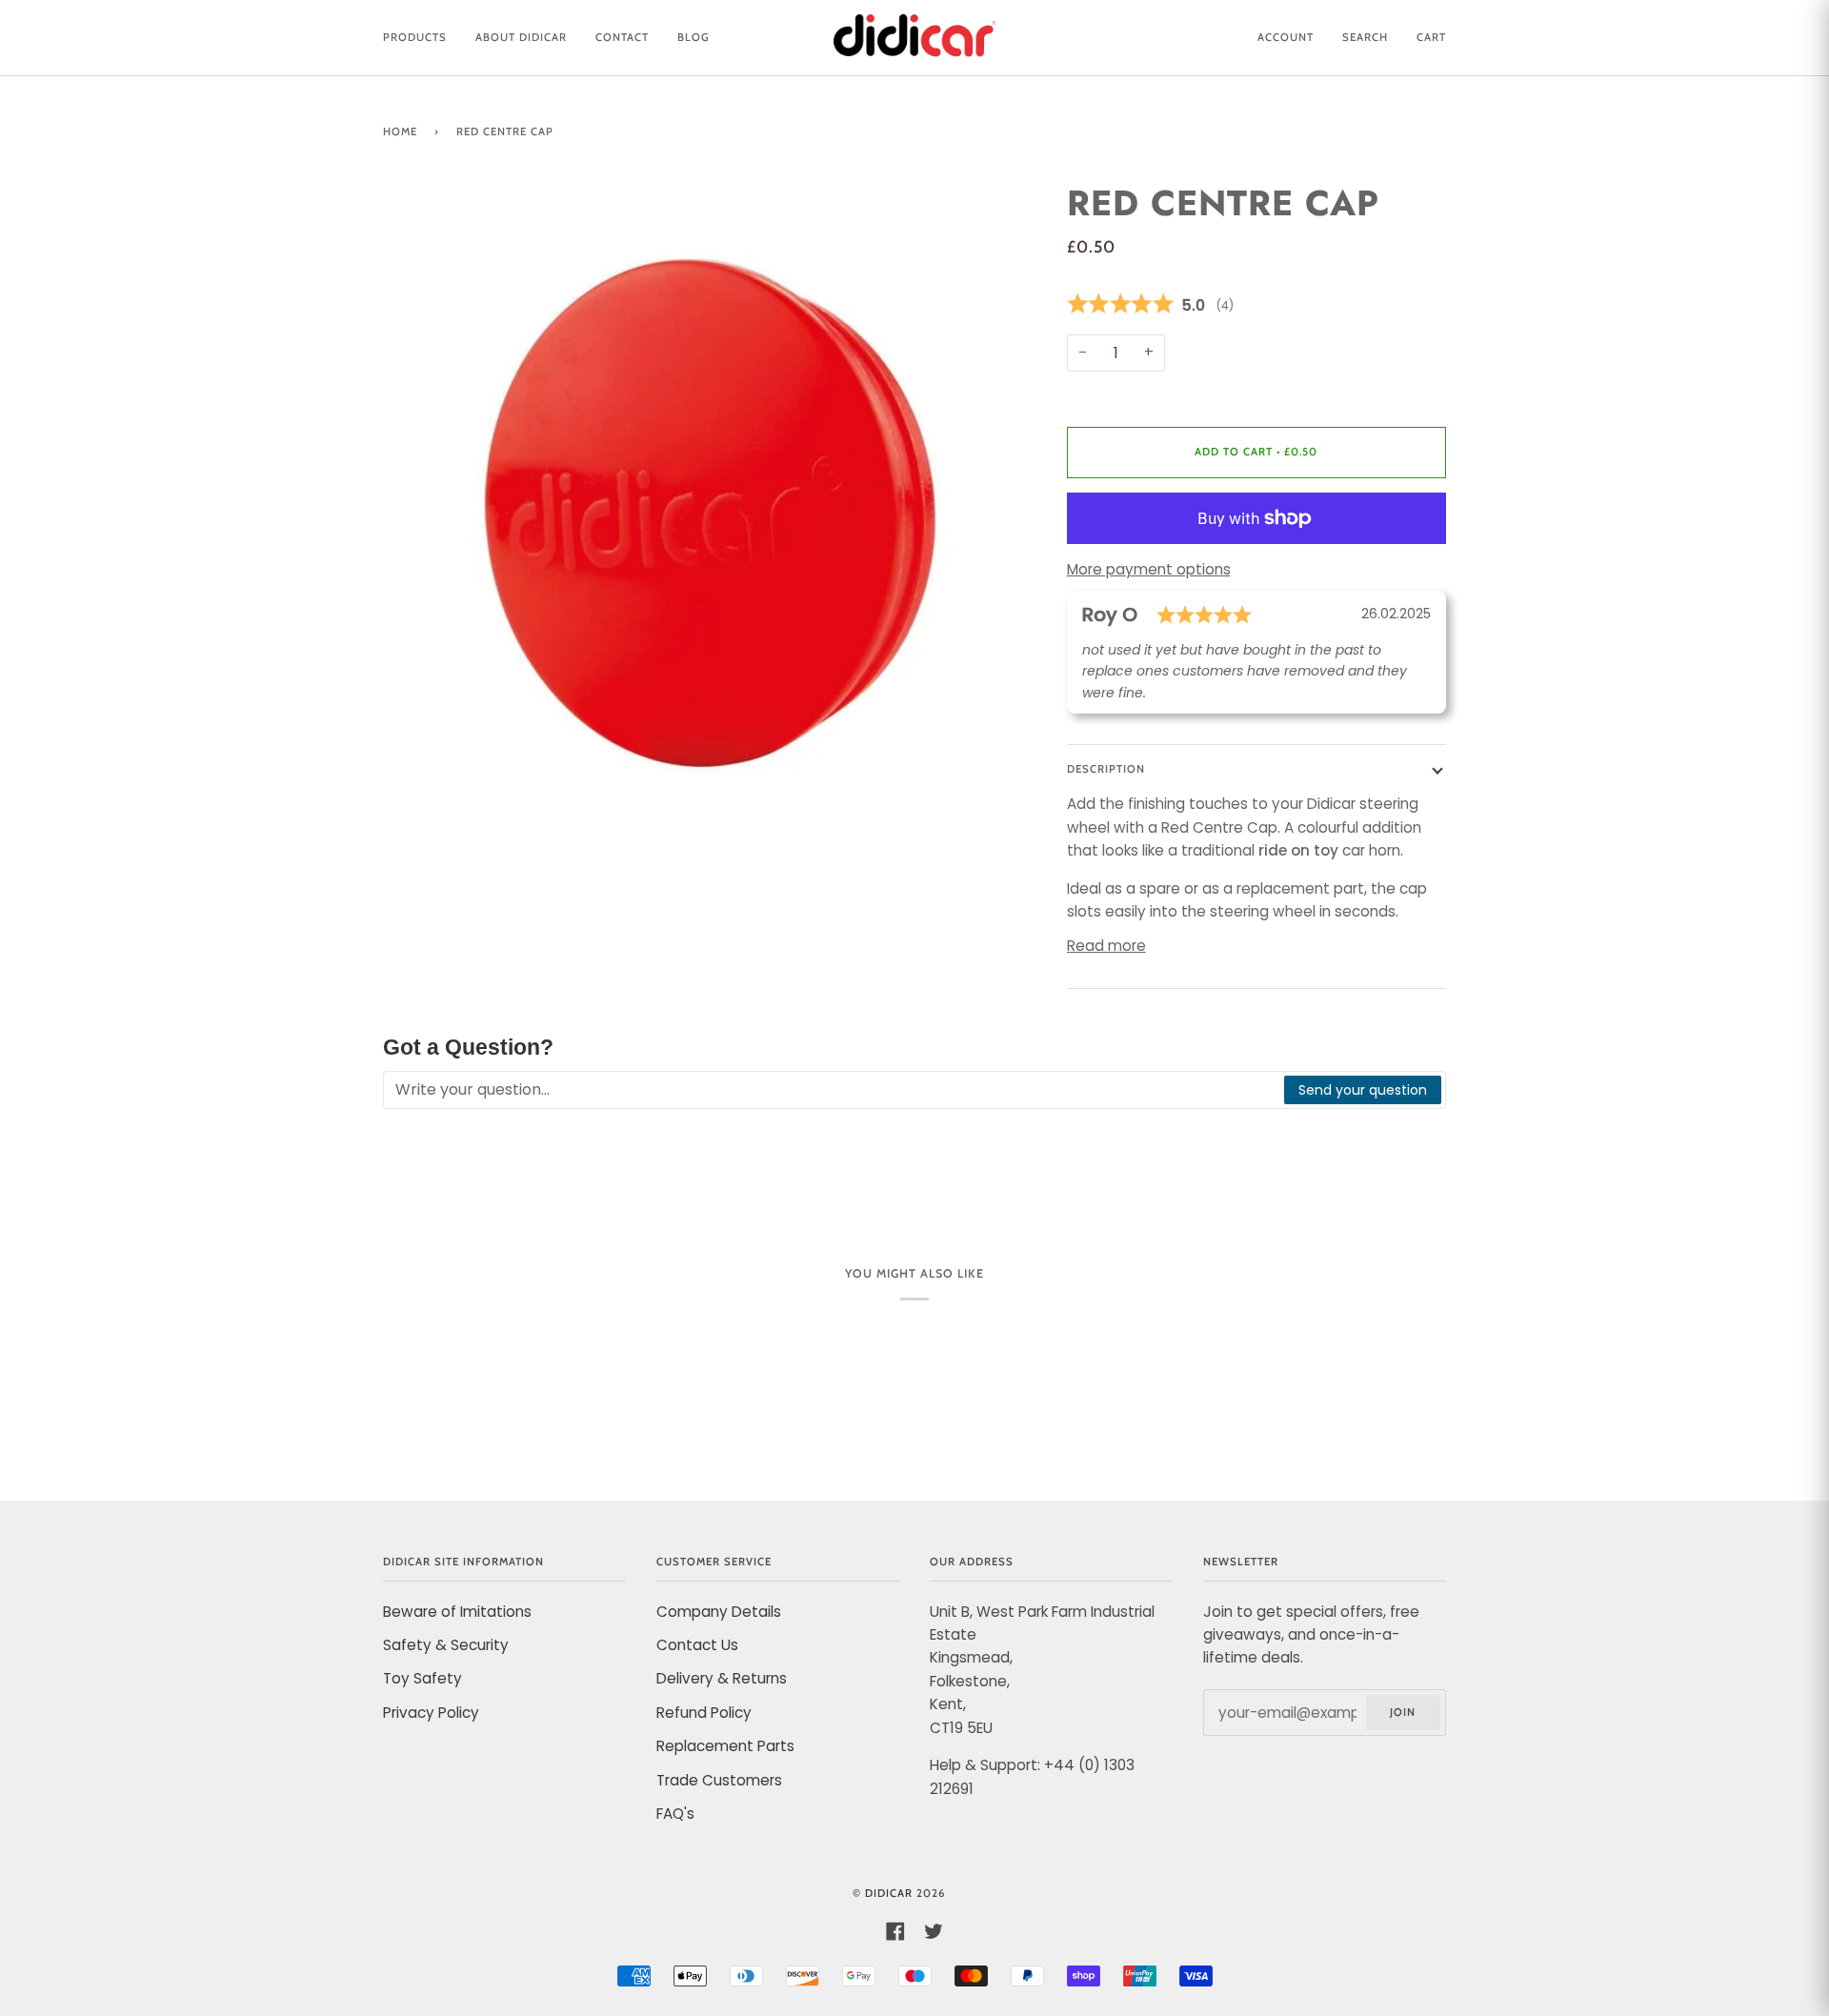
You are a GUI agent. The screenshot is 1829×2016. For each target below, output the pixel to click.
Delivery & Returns (722, 1678)
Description (1106, 769)
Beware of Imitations (457, 1612)
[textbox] (834, 1090)
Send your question (1363, 1090)
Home (400, 131)
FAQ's (675, 1814)
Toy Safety (422, 1678)
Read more (1106, 946)
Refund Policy (704, 1713)
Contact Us (697, 1645)
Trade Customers (719, 1780)
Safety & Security (446, 1645)
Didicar (889, 1893)
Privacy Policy (431, 1713)
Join (1403, 1712)
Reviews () (1257, 305)
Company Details (719, 1612)
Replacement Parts (725, 1746)
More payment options (1149, 569)
